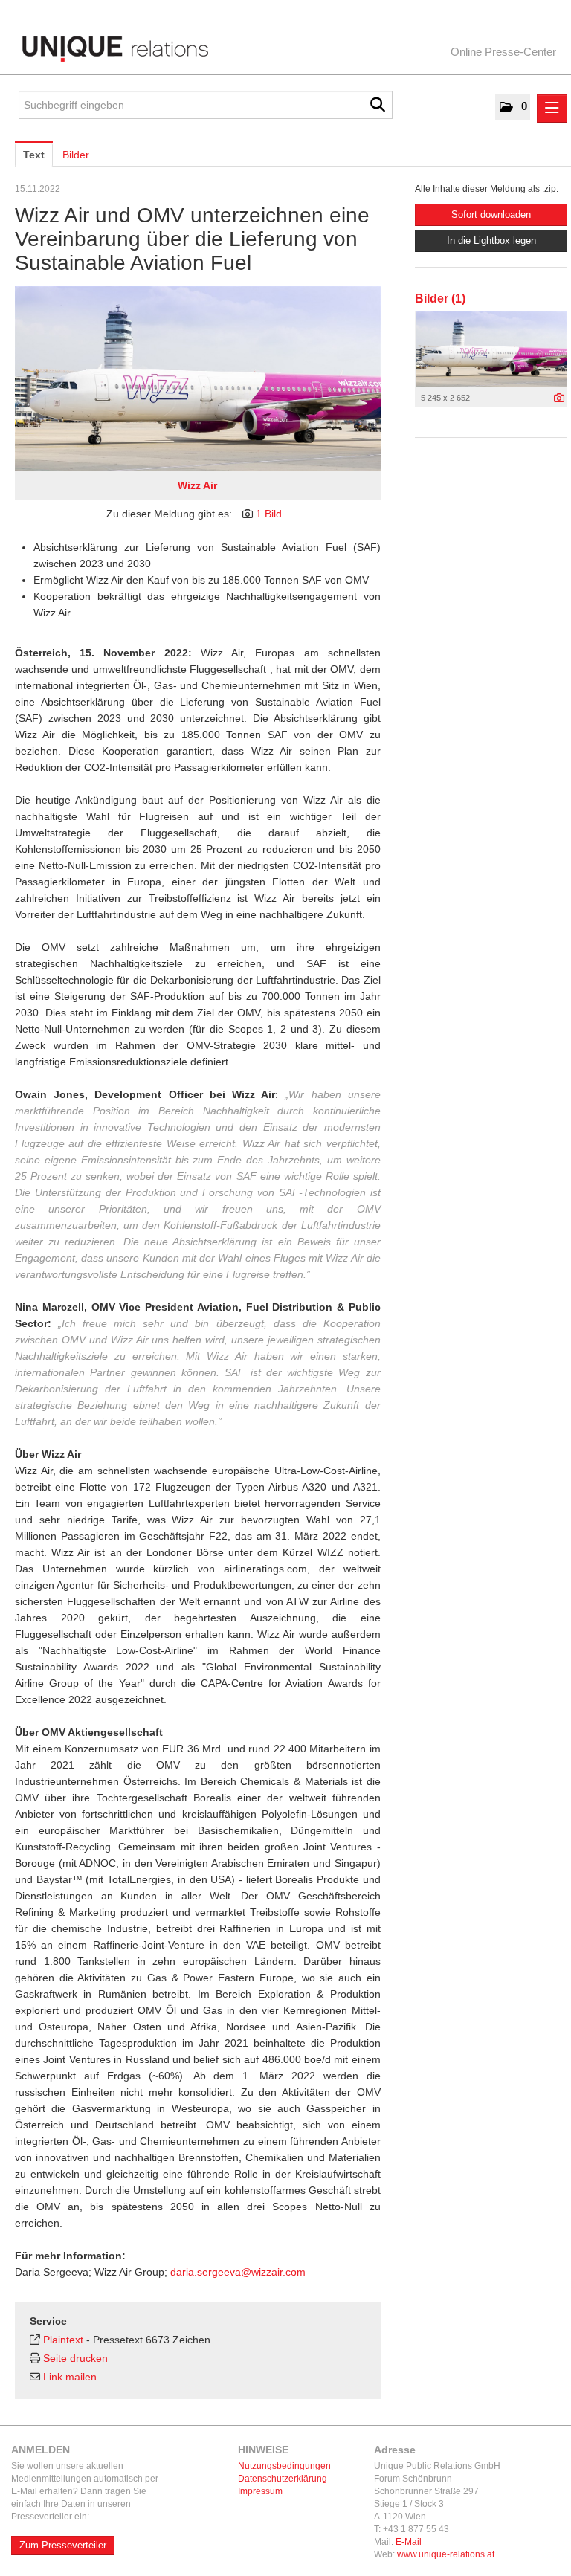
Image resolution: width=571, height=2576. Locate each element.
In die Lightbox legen (491, 241)
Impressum (260, 2491)
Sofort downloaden (491, 214)
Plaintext (63, 2340)
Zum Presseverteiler (63, 2545)
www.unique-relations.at (446, 2554)
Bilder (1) (440, 298)
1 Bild (269, 514)
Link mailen (70, 2377)
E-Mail (409, 2542)
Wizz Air (197, 485)
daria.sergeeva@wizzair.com (238, 2272)
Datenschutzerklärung (283, 2479)
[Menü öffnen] (552, 109)
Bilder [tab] (76, 155)
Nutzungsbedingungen (284, 2466)
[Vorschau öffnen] (198, 379)
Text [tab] (34, 155)
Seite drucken (75, 2358)
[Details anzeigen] (559, 398)
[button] (513, 107)
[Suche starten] (378, 105)
